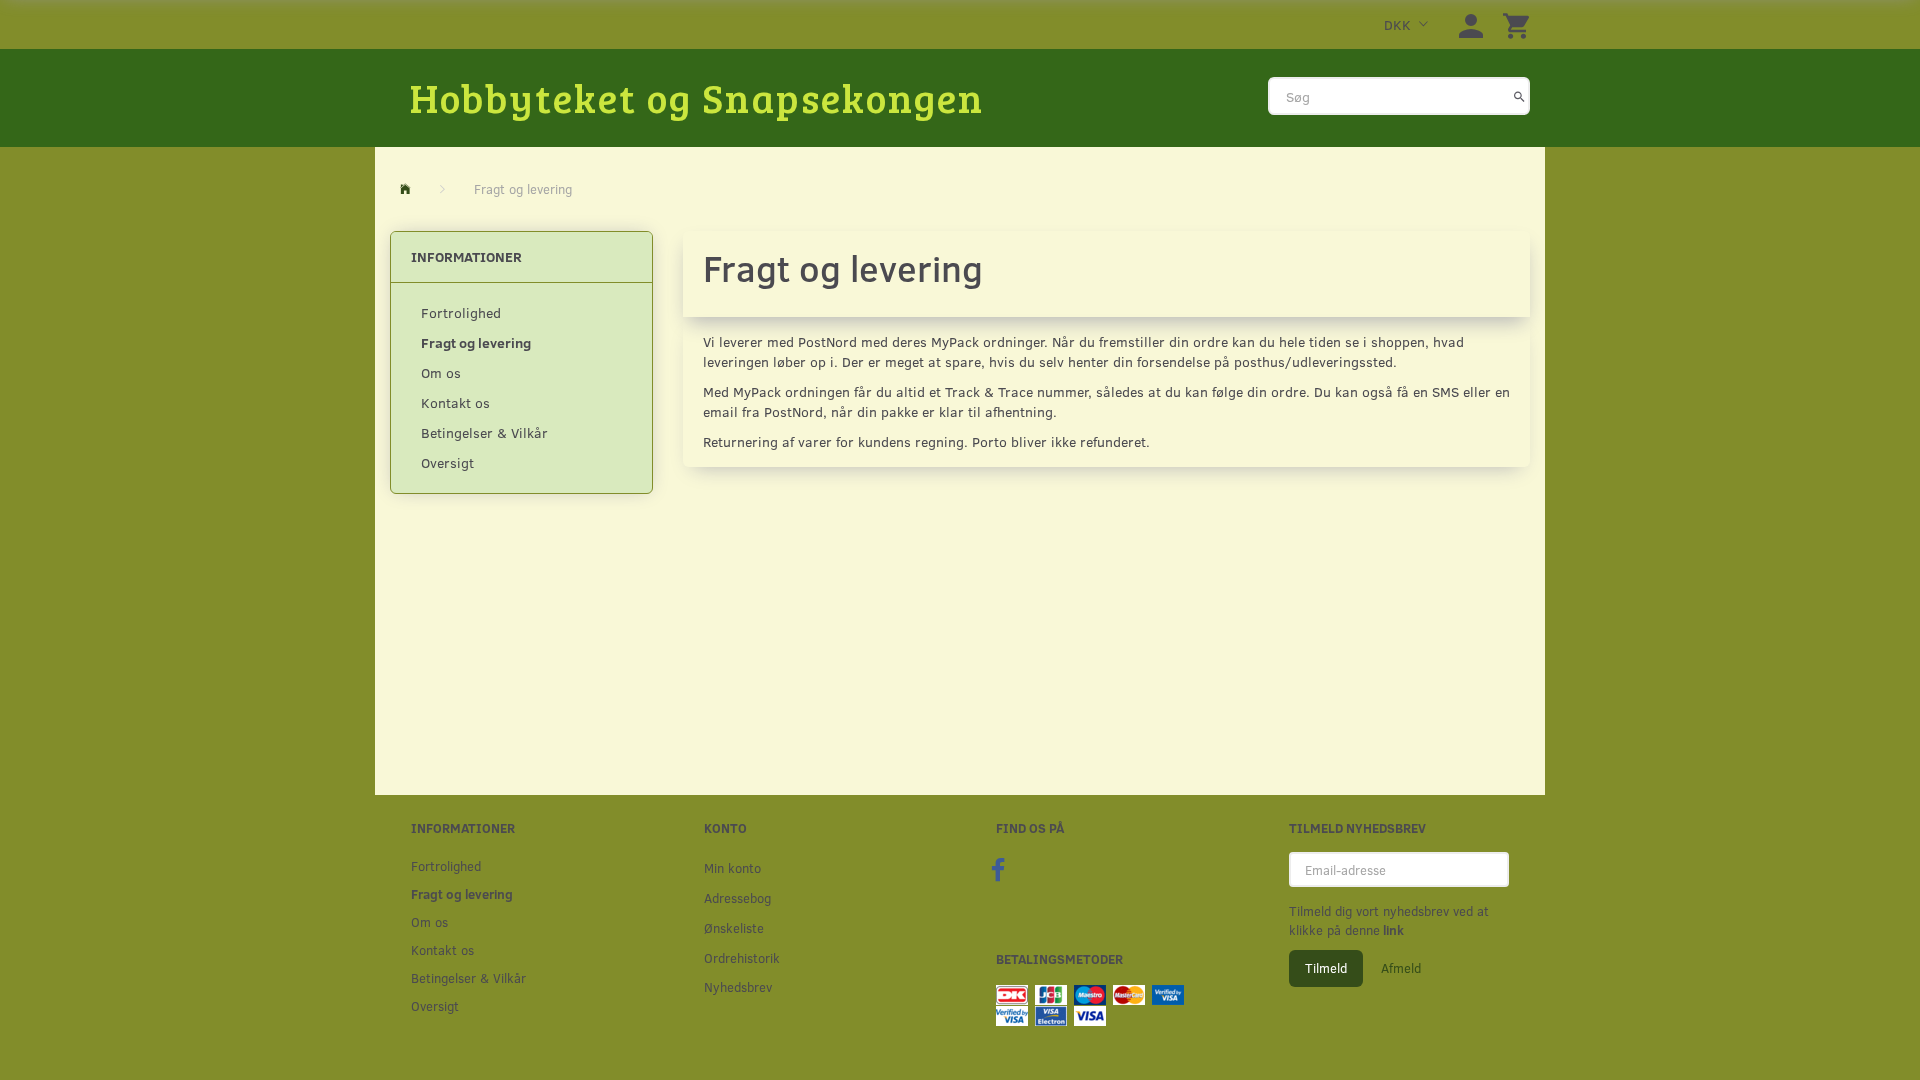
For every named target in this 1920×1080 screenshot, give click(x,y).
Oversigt (447, 462)
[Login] (1471, 24)
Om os (441, 372)
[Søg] (1519, 96)
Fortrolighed (461, 312)
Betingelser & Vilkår (484, 432)
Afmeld (1401, 968)
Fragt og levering (476, 342)
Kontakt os (455, 402)
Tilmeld (1326, 968)
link (1392, 930)
